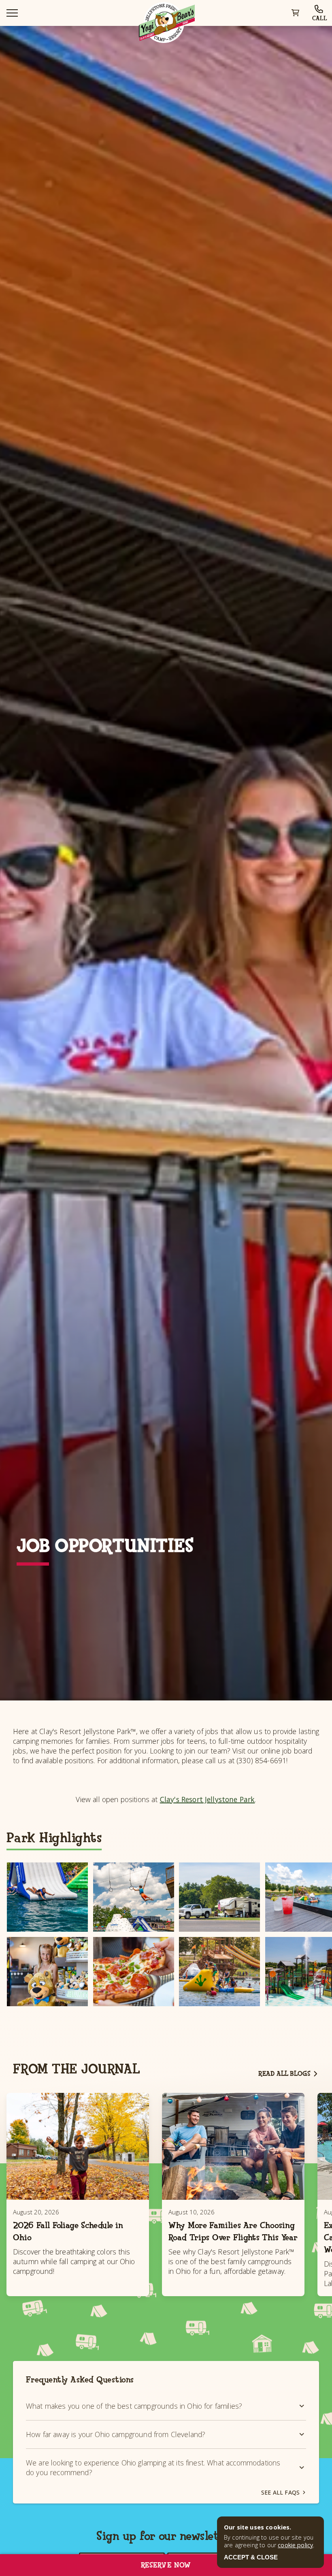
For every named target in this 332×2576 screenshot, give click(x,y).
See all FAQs (280, 2492)
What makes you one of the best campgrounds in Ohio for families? (134, 2406)
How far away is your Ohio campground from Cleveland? (116, 2434)
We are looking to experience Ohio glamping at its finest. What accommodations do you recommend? (153, 2467)
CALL (320, 18)
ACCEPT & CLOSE (251, 2557)
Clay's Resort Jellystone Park (207, 1799)
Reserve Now (166, 2565)
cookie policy (295, 2545)
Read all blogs (284, 2074)
